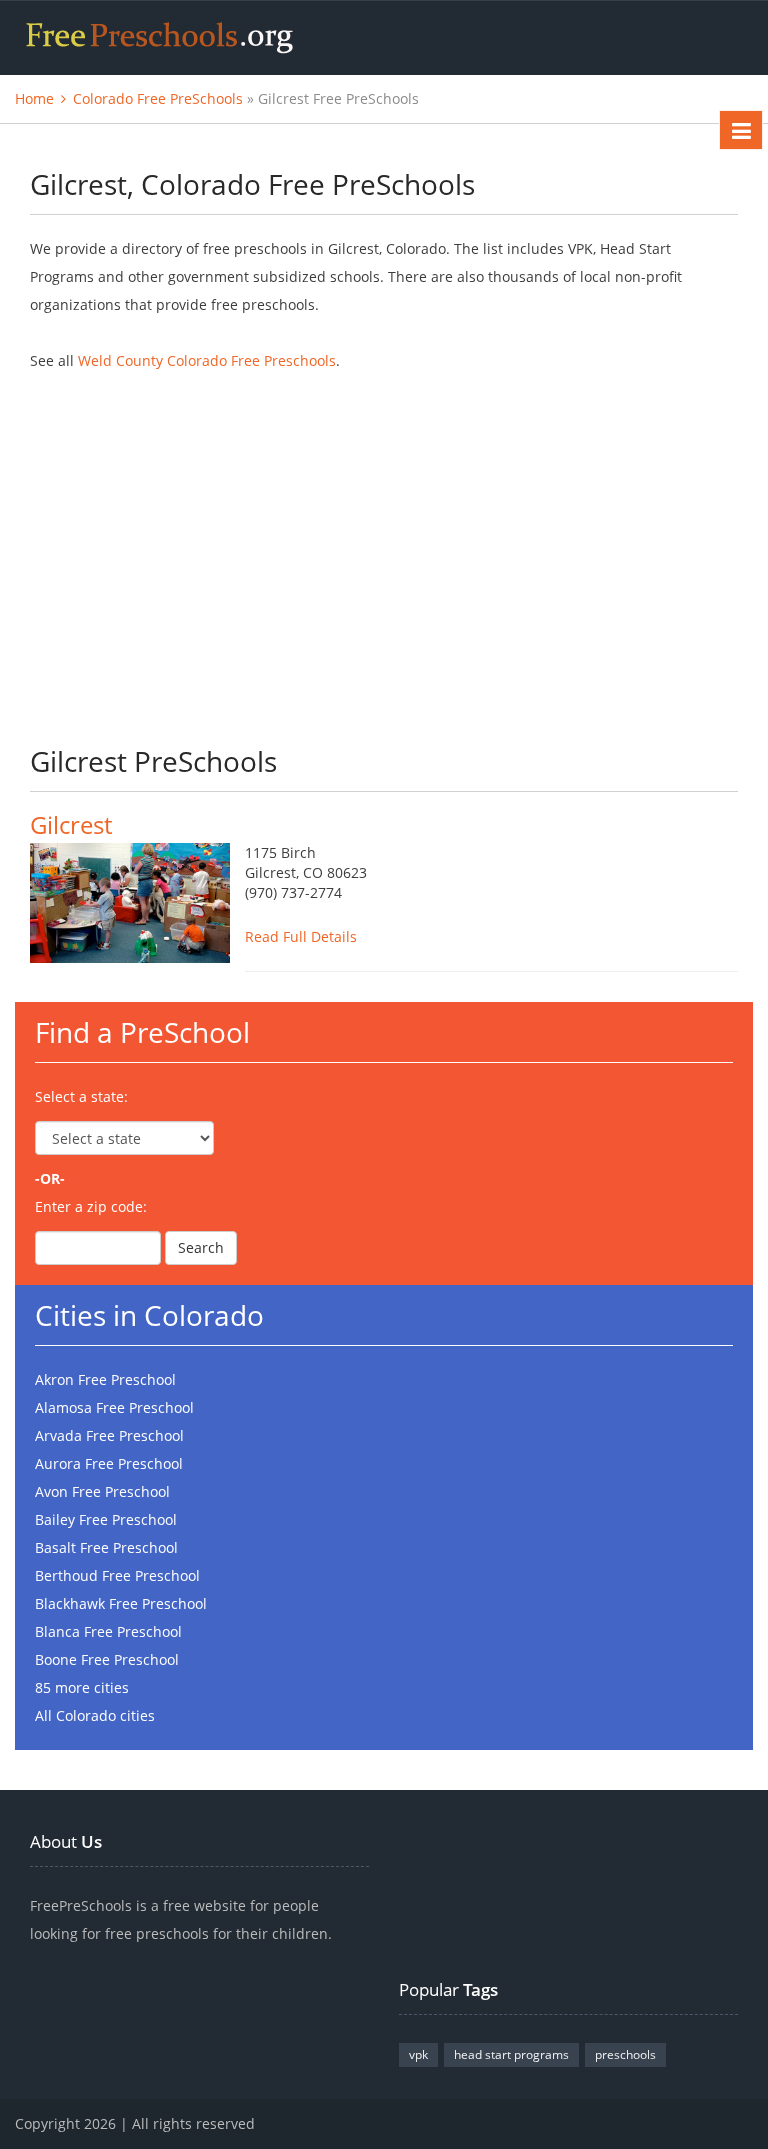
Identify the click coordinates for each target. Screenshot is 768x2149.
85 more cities (82, 1687)
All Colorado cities (95, 1715)
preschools (625, 2054)
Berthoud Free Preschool (117, 1575)
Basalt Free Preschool (106, 1547)
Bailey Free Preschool (106, 1519)
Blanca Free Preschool (108, 1631)
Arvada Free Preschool (109, 1435)
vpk (418, 2054)
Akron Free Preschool (105, 1379)
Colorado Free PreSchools (158, 98)
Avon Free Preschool (102, 1491)
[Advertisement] (384, 545)
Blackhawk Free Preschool (121, 1603)
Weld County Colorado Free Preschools (207, 360)
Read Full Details (301, 936)
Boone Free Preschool (107, 1659)
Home (34, 98)
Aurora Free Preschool (109, 1463)
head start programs (511, 2054)
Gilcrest (71, 824)
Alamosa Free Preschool (114, 1407)
